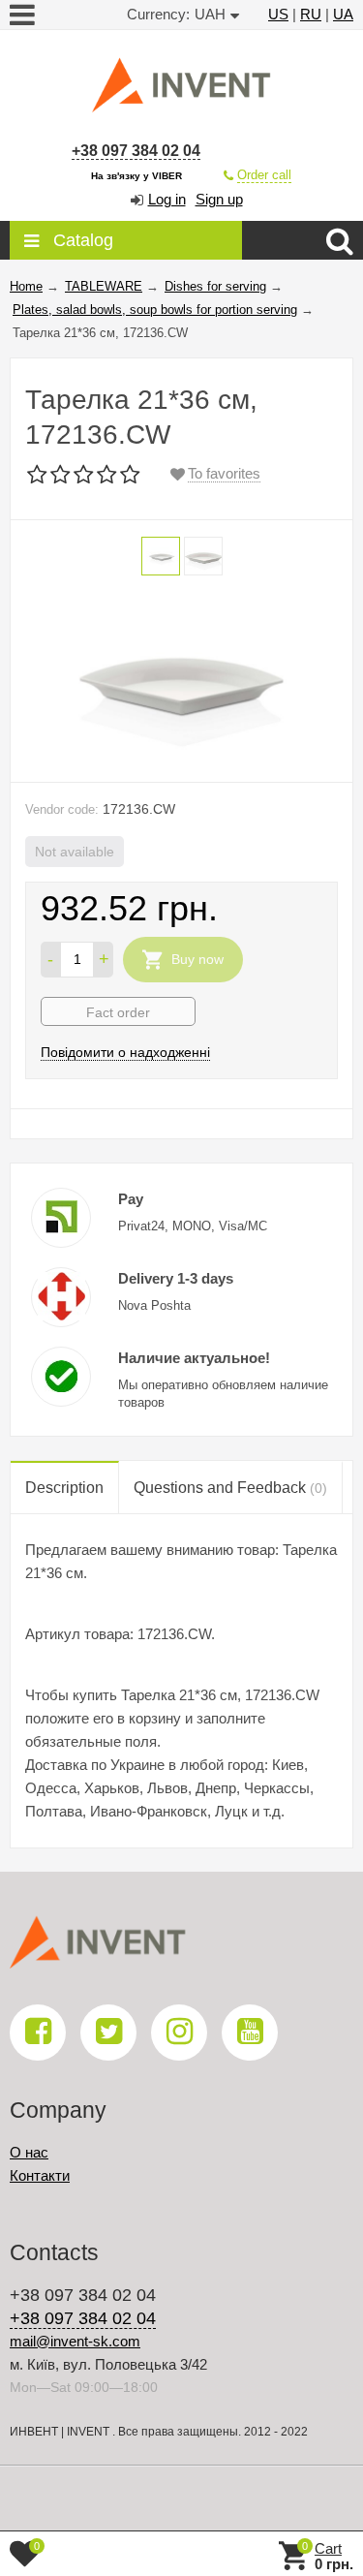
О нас (29, 2152)
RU (311, 14)
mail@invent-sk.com (75, 2341)
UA (343, 14)
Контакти (40, 2175)
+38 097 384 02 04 (136, 151)
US (278, 14)
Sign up (219, 199)
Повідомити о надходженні (125, 1052)
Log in (167, 199)
